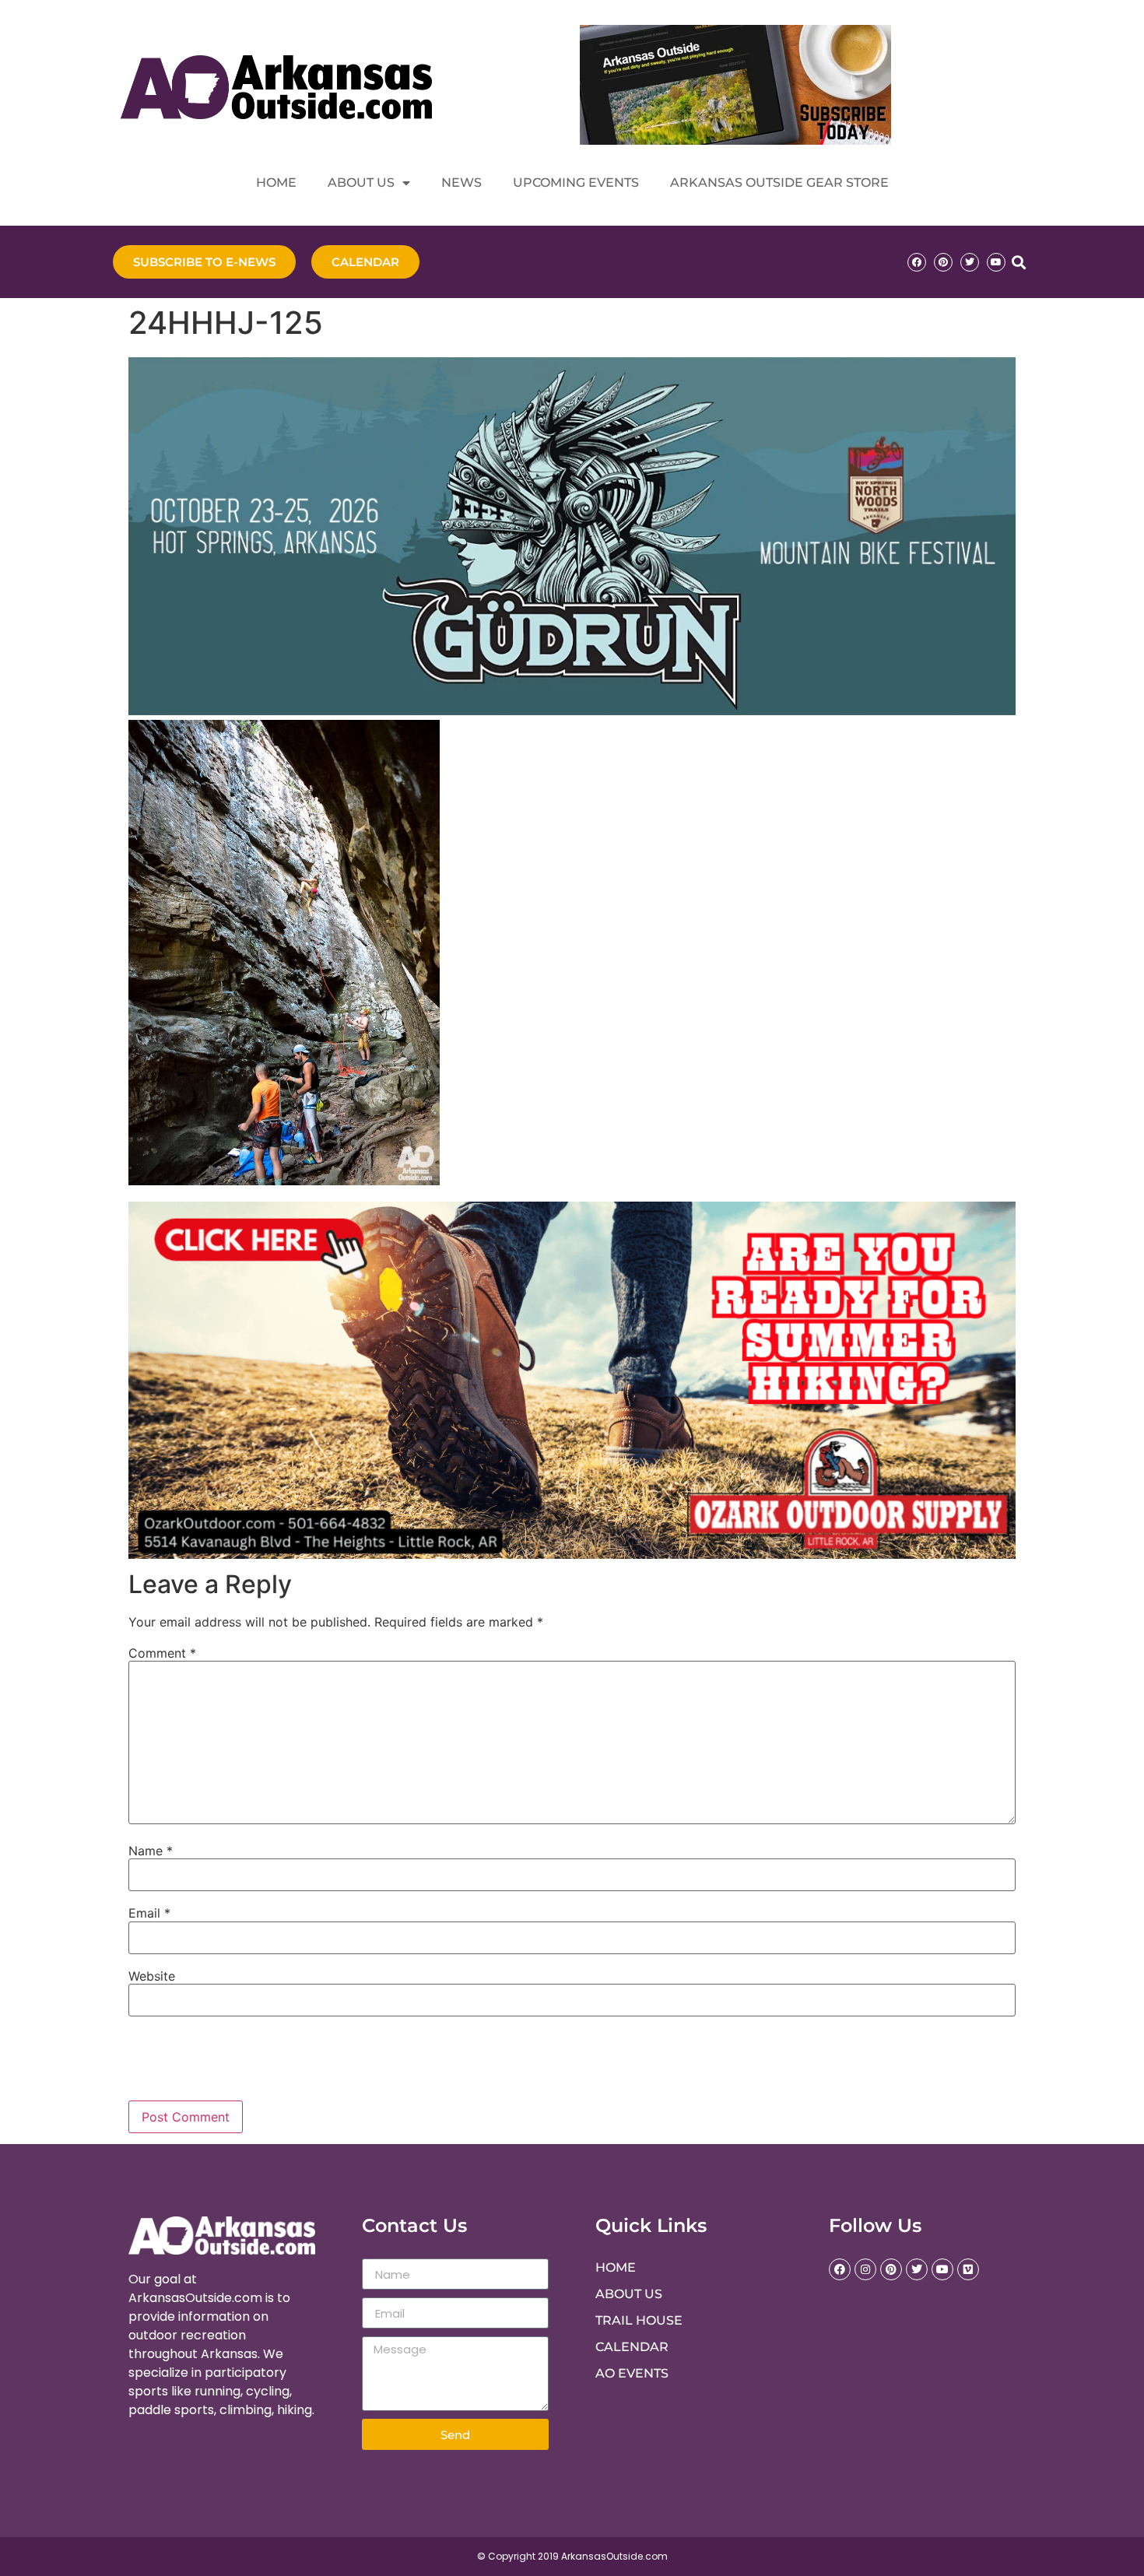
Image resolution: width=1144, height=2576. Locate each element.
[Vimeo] (968, 2269)
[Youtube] (996, 262)
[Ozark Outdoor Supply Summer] (572, 1554)
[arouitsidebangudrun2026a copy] (572, 711)
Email (149, 1913)
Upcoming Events (576, 182)
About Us (361, 182)
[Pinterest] (943, 262)
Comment (162, 1653)
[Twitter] (970, 262)
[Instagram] (865, 2269)
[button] (1018, 262)
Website (152, 1976)
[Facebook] (917, 262)
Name (151, 1851)
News (461, 182)
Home (276, 182)
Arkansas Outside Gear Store (779, 182)
